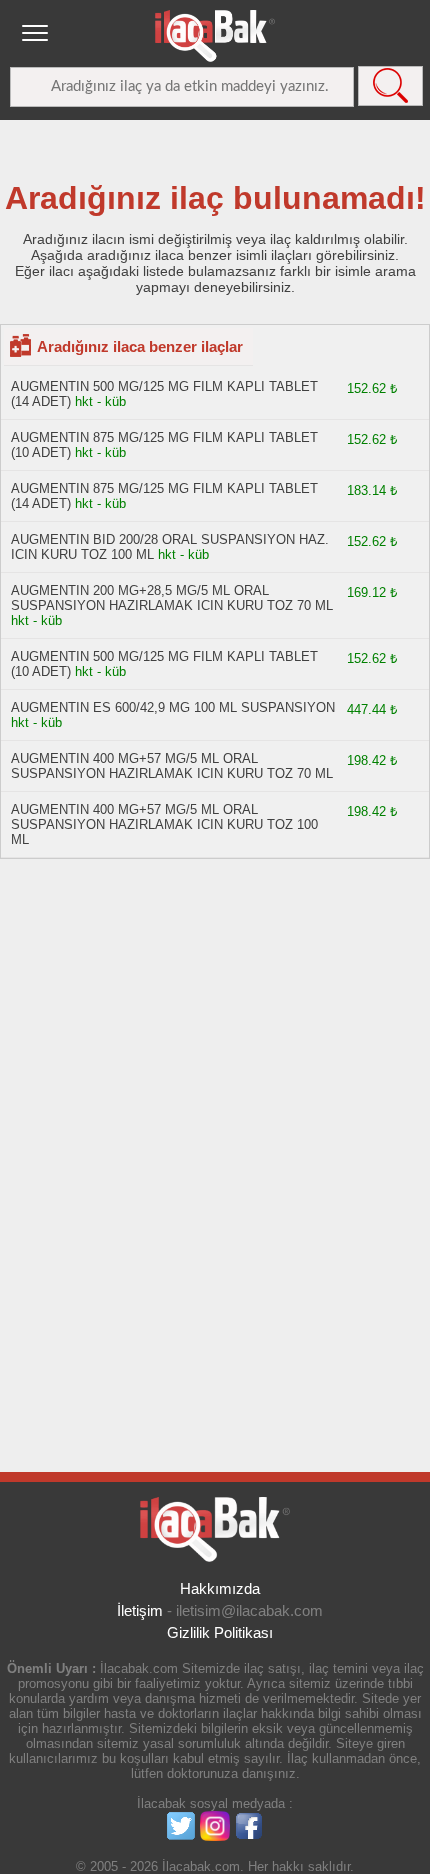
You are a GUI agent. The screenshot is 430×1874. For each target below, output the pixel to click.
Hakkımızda (220, 1588)
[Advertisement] (330, 1169)
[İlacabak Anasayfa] (215, 36)
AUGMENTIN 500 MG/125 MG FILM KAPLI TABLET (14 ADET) (164, 394)
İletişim (140, 1610)
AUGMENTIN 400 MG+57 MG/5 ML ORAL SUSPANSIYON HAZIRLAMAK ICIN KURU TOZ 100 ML (164, 824)
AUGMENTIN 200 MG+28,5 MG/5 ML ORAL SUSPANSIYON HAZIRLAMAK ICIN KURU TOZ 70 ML (172, 598)
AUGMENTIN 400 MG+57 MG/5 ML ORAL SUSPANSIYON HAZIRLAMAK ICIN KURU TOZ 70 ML (172, 766)
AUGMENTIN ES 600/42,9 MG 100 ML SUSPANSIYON (173, 707)
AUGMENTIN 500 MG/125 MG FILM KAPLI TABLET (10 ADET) (164, 664)
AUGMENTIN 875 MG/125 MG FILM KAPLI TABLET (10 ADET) (164, 445)
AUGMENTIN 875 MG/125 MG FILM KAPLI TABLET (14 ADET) (164, 496)
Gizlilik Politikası (220, 1632)
